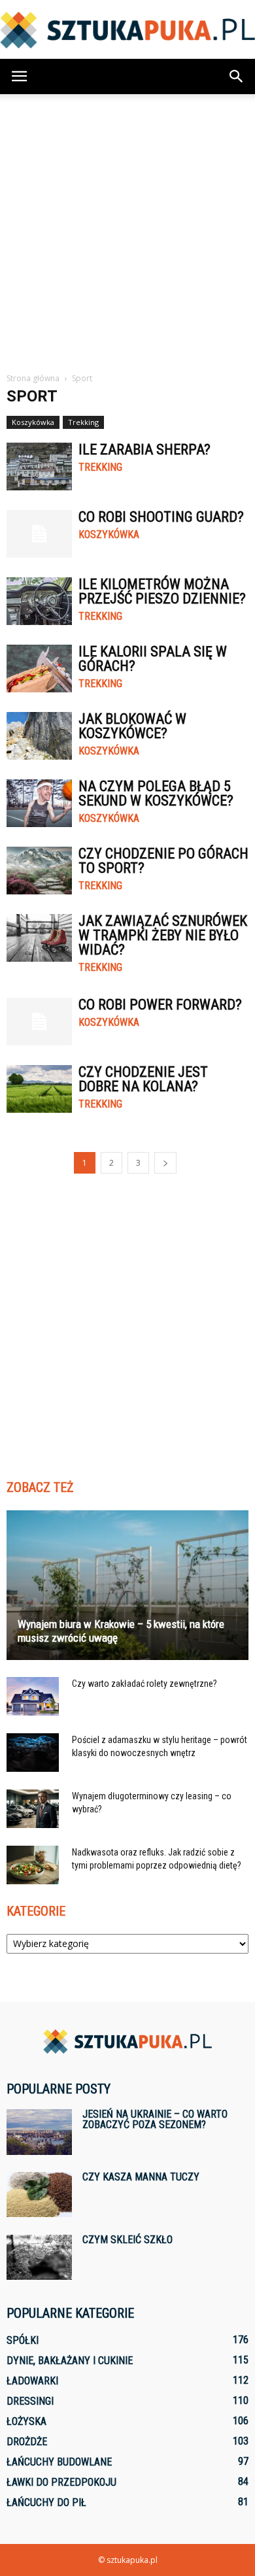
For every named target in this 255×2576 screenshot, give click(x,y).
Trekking (83, 422)
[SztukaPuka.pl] (127, 30)
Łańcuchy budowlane (59, 2462)
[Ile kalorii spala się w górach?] (39, 669)
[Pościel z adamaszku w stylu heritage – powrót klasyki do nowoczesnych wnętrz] (33, 1753)
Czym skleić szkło (127, 2240)
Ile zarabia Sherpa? (144, 449)
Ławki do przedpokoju (61, 2482)
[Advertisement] (127, 228)
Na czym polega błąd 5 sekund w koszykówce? (156, 793)
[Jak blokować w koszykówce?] (39, 736)
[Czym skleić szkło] (39, 2257)
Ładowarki (32, 2381)
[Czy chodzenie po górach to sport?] (39, 871)
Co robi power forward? (160, 1005)
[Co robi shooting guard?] (39, 534)
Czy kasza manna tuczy (141, 2177)
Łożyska (26, 2421)
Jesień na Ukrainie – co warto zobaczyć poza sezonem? (155, 2119)
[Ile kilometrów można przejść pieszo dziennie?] (39, 601)
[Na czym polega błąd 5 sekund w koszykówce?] (39, 803)
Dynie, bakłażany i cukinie (70, 2361)
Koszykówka (33, 422)
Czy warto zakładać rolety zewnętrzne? (144, 1684)
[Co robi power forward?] (39, 1022)
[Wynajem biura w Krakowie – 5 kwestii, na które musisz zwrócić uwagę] (127, 1585)
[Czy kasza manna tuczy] (39, 2195)
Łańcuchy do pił (46, 2502)
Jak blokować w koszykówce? (132, 726)
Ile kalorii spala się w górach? (153, 659)
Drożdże (27, 2442)
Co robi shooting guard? (161, 517)
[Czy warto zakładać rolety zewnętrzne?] (33, 1697)
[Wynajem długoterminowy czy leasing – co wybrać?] (33, 1809)
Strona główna (33, 378)
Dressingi (30, 2401)
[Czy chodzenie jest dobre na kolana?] (39, 1089)
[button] (237, 76)
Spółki (23, 2340)
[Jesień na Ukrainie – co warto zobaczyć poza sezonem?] (39, 2132)
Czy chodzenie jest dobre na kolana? (143, 1079)
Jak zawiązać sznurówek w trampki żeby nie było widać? (163, 935)
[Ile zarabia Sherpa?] (39, 466)
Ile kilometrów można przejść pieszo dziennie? (162, 591)
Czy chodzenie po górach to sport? (163, 861)
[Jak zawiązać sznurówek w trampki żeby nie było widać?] (39, 938)
